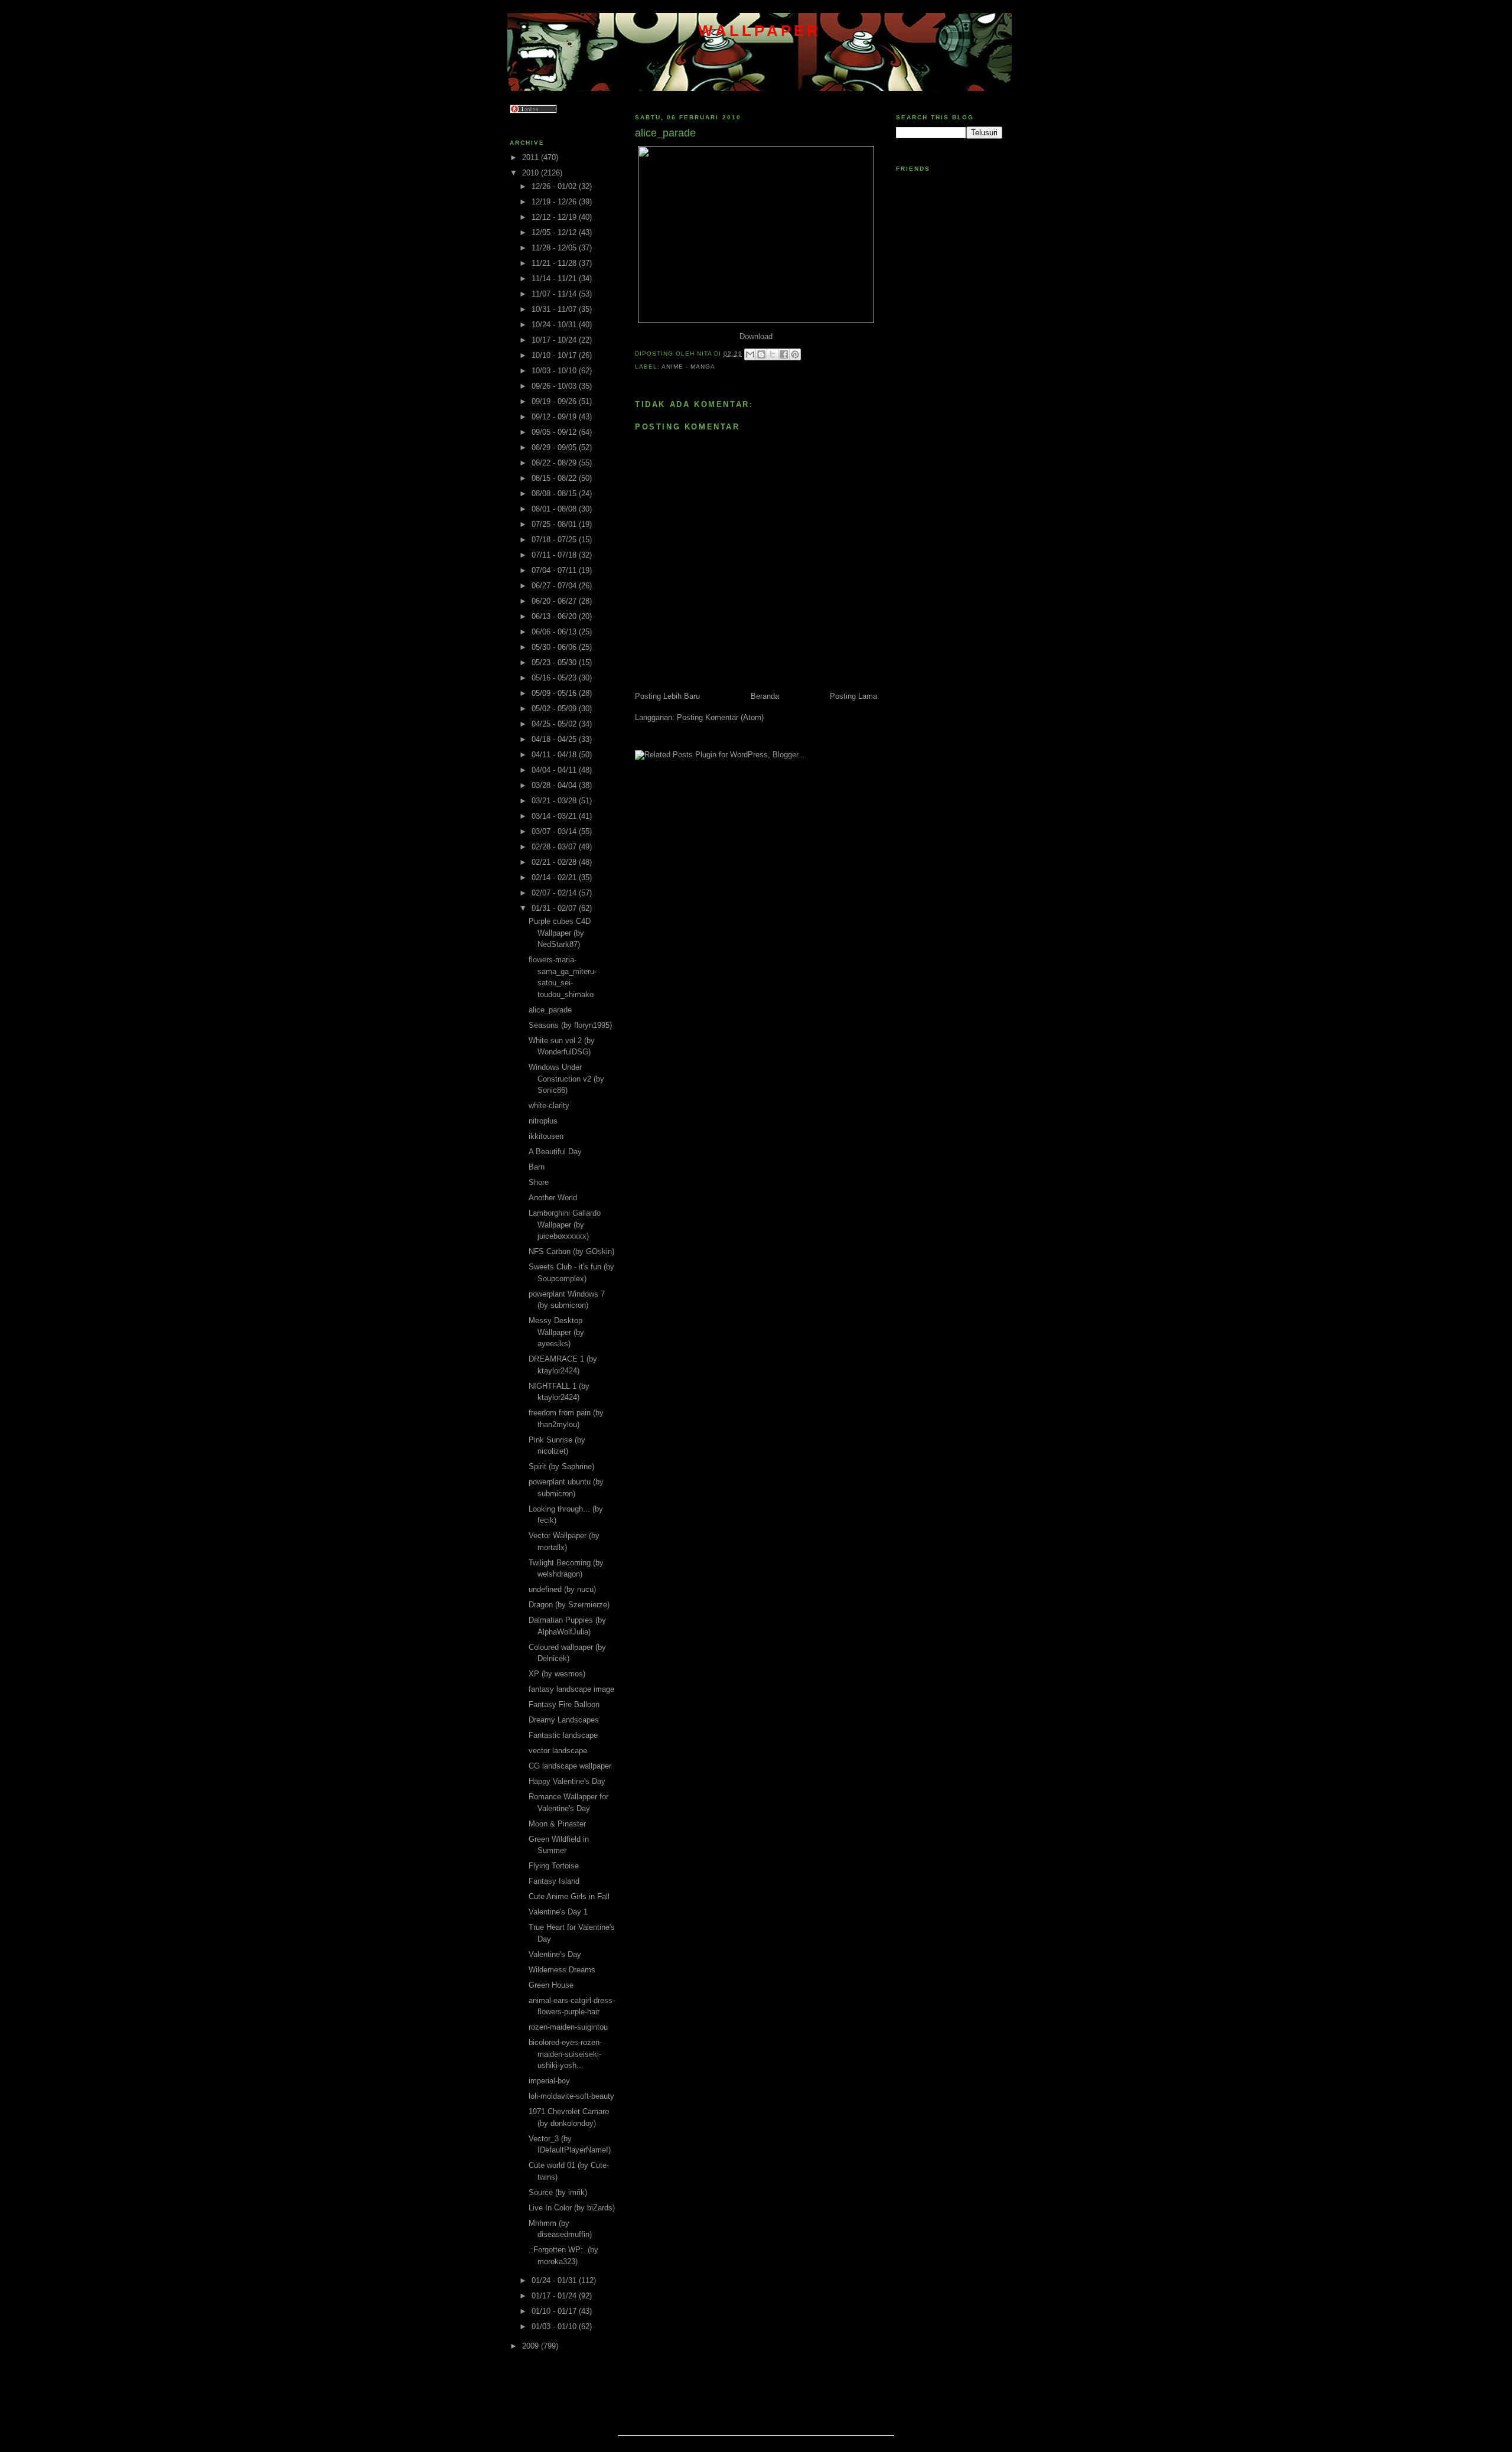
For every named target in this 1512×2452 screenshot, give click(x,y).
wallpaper (760, 31)
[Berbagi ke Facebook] (784, 354)
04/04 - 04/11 (555, 770)
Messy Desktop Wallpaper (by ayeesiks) (556, 1332)
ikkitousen (546, 1136)
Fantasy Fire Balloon (564, 1704)
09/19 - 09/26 (555, 401)
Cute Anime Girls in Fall (569, 1896)
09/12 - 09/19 (555, 417)
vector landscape (558, 1751)
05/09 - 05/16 (555, 693)
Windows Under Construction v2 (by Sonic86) (566, 1079)
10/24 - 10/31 (555, 325)
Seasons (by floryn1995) (570, 1025)
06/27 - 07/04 (555, 586)
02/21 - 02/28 (555, 862)
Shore (539, 1182)
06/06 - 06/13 (555, 632)
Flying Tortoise (554, 1866)
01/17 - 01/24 (555, 2296)
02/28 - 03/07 (555, 847)
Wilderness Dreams (562, 1970)
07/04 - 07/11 (555, 570)
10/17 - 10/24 (555, 340)
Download (756, 336)
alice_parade (550, 1010)
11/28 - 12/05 (555, 248)
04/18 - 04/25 (555, 739)
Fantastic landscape (563, 1735)
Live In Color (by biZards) (572, 2208)
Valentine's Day (555, 1954)
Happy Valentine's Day (567, 1781)
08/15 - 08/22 (555, 478)
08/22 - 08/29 (555, 463)
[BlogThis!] (761, 354)
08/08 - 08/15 (555, 494)
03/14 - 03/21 (555, 816)
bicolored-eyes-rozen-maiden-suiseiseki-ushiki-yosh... (565, 2054)
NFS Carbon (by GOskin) (571, 1251)
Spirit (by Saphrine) (561, 1466)
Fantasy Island (554, 1881)
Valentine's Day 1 (558, 1912)
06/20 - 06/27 (555, 601)
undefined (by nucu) (562, 1589)
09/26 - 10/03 (555, 386)
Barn (537, 1167)
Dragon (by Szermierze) (569, 1605)
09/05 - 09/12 (555, 432)
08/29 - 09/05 (555, 447)
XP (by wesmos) (557, 1674)
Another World (553, 1198)
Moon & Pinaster (557, 1824)
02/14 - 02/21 (555, 877)
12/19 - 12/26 (555, 202)
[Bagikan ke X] (773, 354)
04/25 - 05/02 (555, 724)
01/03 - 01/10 (555, 2326)
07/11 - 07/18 (555, 555)
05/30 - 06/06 (555, 647)
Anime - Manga (688, 367)
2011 (532, 157)
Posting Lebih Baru (667, 696)
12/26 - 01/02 (555, 186)
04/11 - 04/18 (555, 755)
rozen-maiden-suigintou (568, 2027)
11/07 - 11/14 (555, 294)
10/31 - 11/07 (555, 309)
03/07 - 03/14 (555, 831)
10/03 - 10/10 (555, 371)
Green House (551, 1985)
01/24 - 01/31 (555, 2280)
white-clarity (549, 1105)
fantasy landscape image (571, 1689)
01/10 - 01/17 (555, 2311)
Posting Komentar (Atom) (720, 717)
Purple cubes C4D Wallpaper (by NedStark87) (560, 933)
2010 (532, 173)
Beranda (765, 696)
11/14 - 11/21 (555, 279)
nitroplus (543, 1121)
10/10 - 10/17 (555, 355)
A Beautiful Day (555, 1152)
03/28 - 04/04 (555, 785)
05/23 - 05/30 (555, 662)
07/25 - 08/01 (555, 524)
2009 (532, 2346)
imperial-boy (549, 2081)
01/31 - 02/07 (555, 908)
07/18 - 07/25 (555, 540)
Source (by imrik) (558, 2192)
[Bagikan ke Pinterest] (795, 354)
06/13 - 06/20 (555, 616)
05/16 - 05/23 (555, 678)
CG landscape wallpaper (570, 1766)
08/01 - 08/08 (555, 509)
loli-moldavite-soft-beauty (571, 2096)
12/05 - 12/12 (555, 232)
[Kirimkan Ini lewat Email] (750, 354)
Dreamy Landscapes (564, 1720)
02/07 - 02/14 (555, 893)
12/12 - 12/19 (555, 217)
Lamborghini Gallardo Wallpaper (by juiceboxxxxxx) (565, 1225)
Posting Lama (853, 696)
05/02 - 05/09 (555, 709)
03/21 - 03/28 (555, 801)
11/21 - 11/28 (555, 263)
